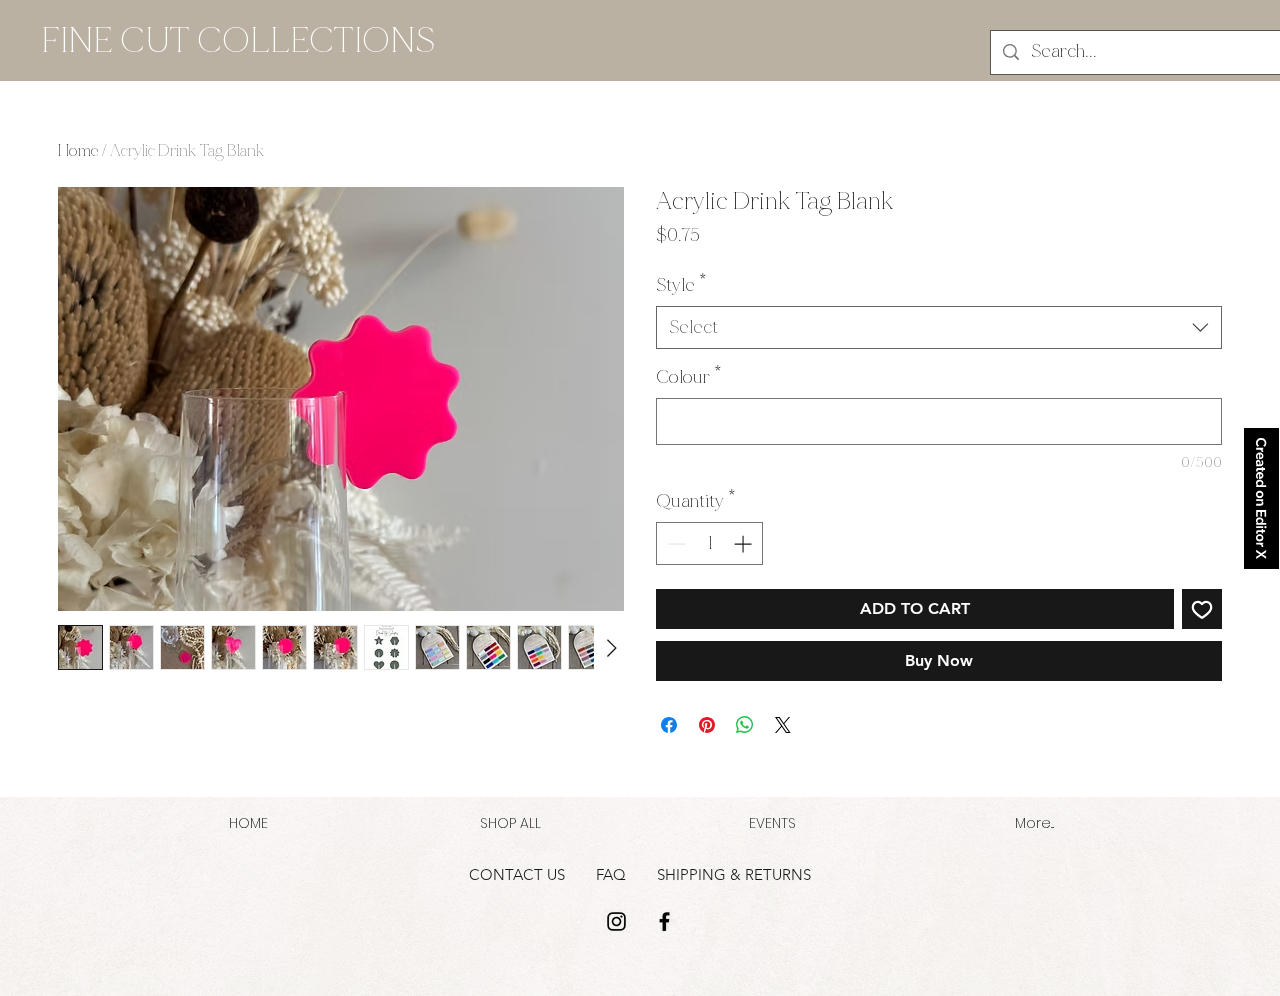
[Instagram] (616, 921)
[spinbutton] (709, 543)
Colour (689, 377)
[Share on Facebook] (669, 725)
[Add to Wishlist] (1202, 609)
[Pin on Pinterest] (707, 725)
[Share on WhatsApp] (745, 725)
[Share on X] (783, 725)
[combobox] (939, 327)
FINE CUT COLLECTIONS (238, 40)
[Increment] (744, 543)
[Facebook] (664, 921)
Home (78, 150)
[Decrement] (674, 543)
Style (681, 285)
